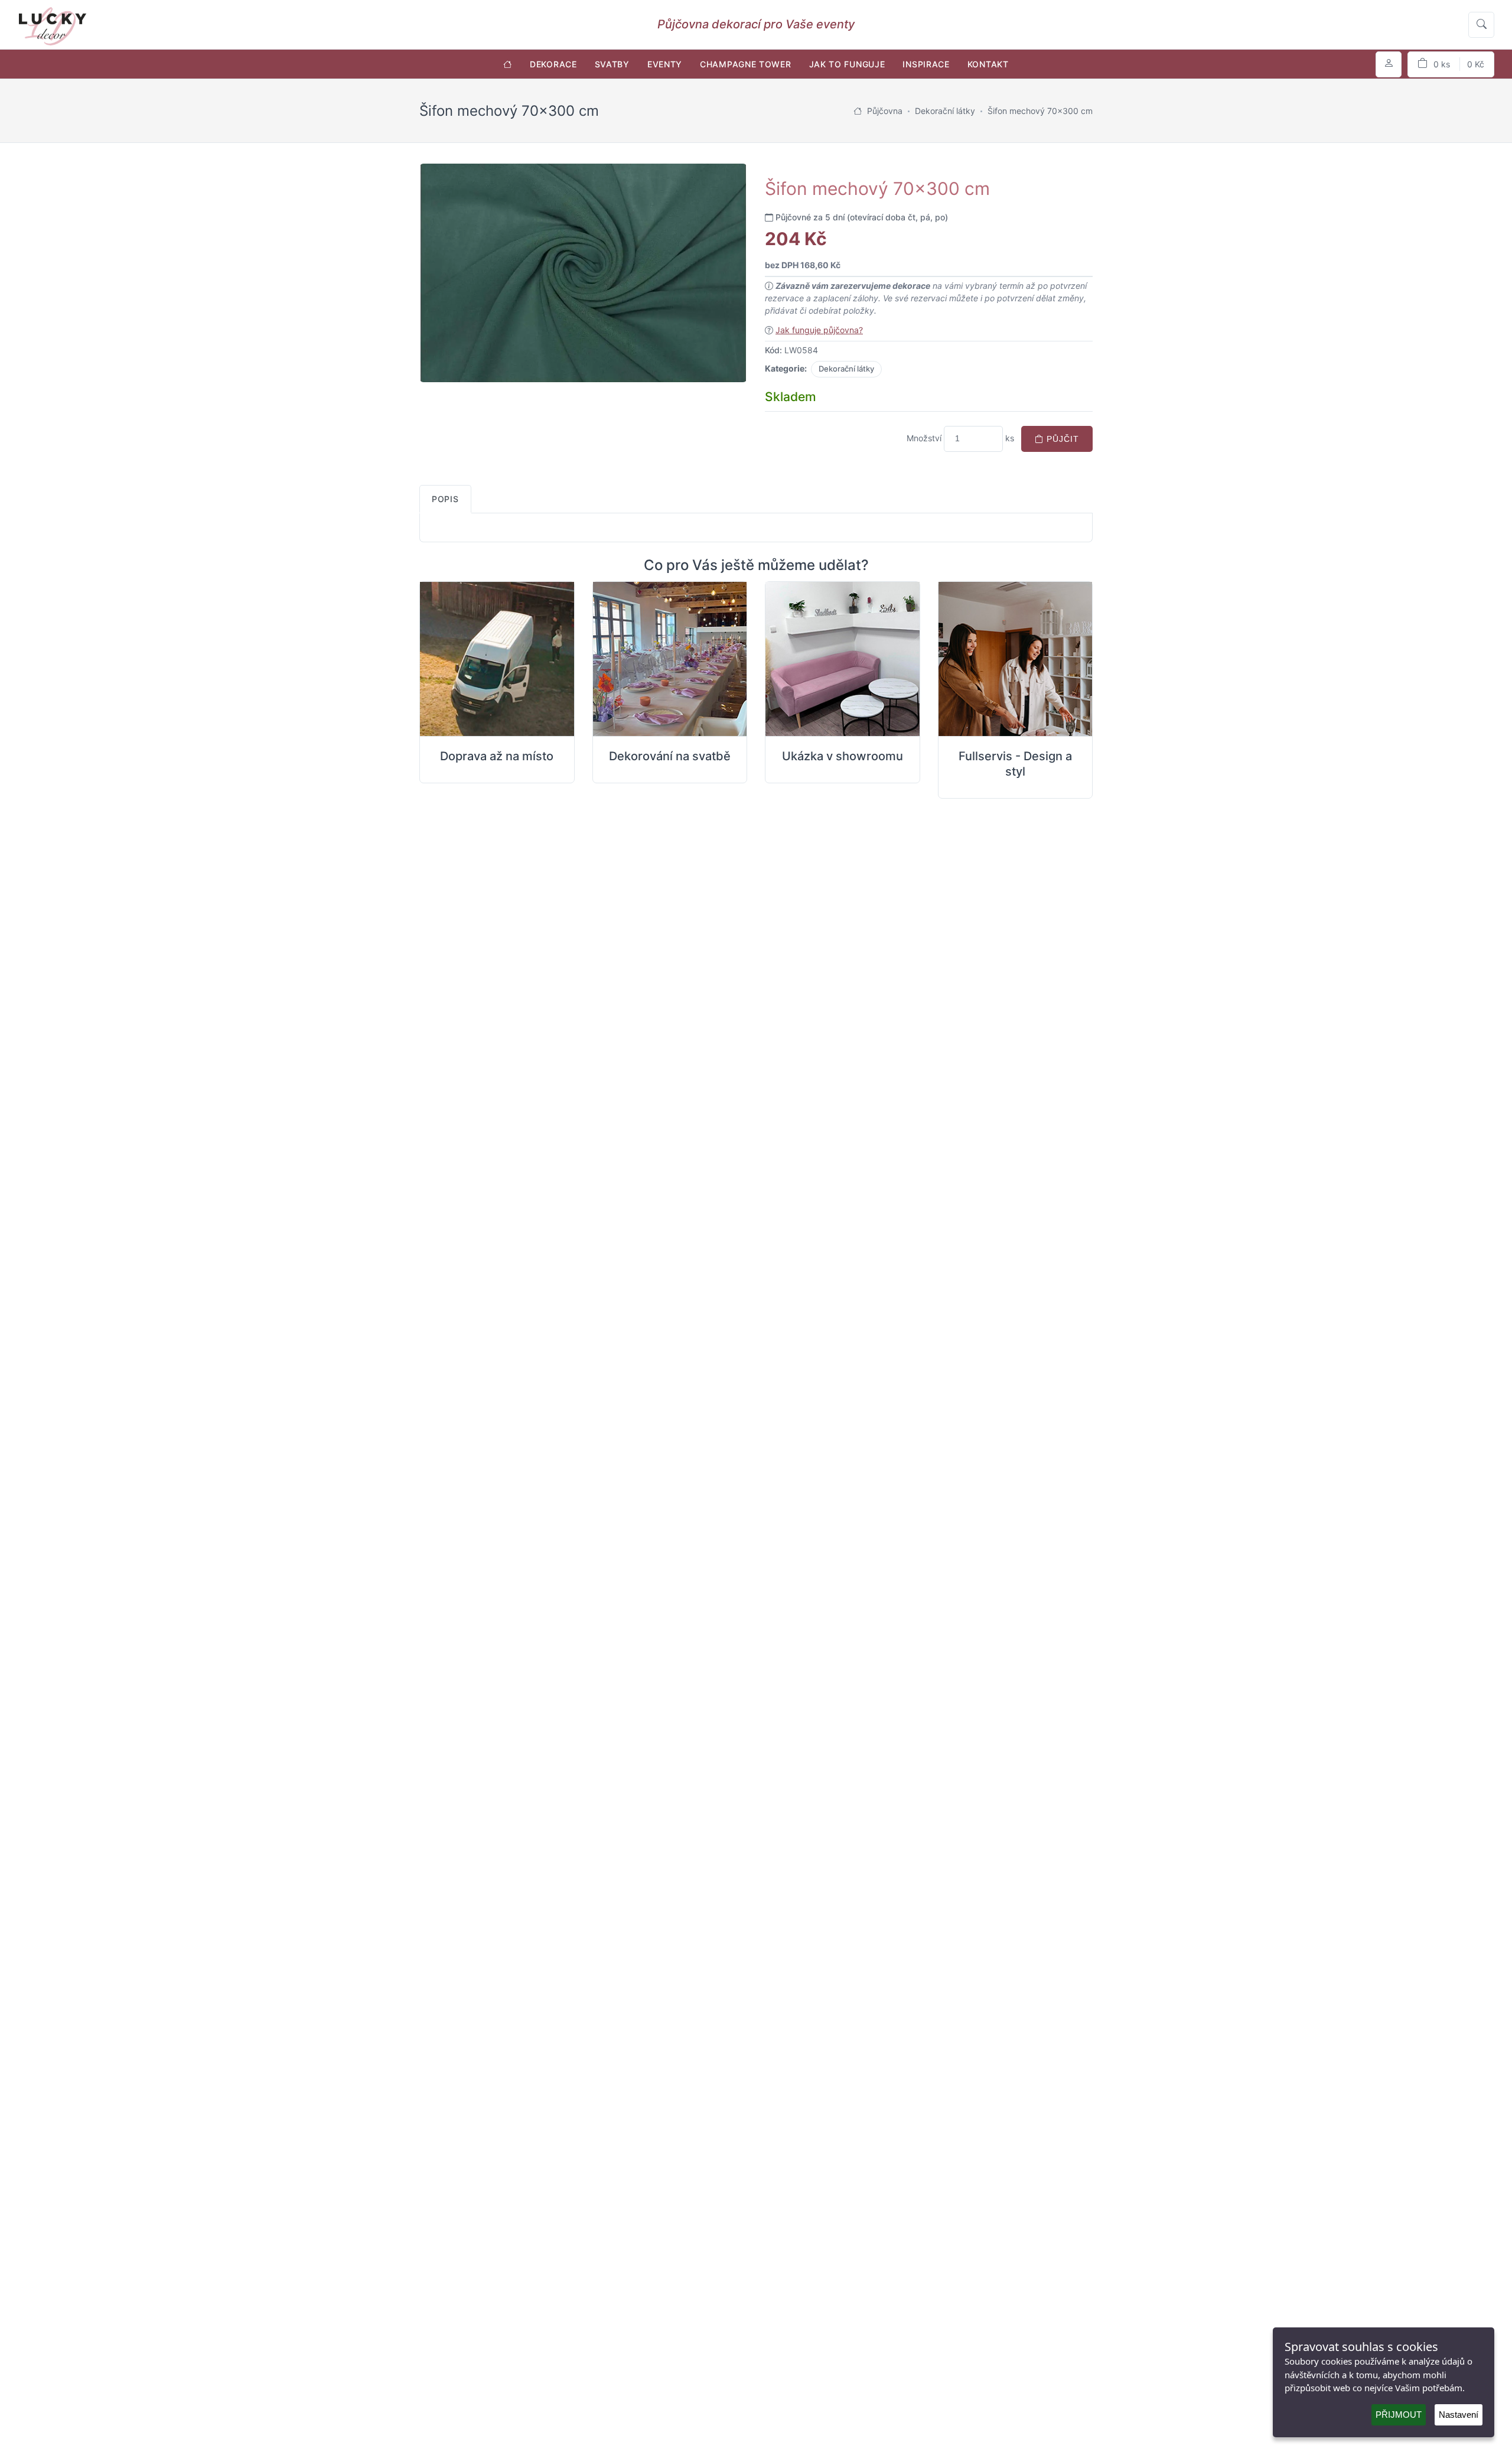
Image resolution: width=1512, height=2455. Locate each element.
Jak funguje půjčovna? (819, 330)
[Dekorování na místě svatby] (670, 659)
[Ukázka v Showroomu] (843, 659)
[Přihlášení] (1389, 64)
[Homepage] (858, 111)
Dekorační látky (846, 369)
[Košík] (1451, 64)
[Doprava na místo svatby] (497, 659)
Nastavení (1459, 2415)
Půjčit (1061, 439)
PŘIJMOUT (1399, 2415)
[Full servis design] (1016, 659)
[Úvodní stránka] (508, 64)
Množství (924, 438)
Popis (445, 499)
